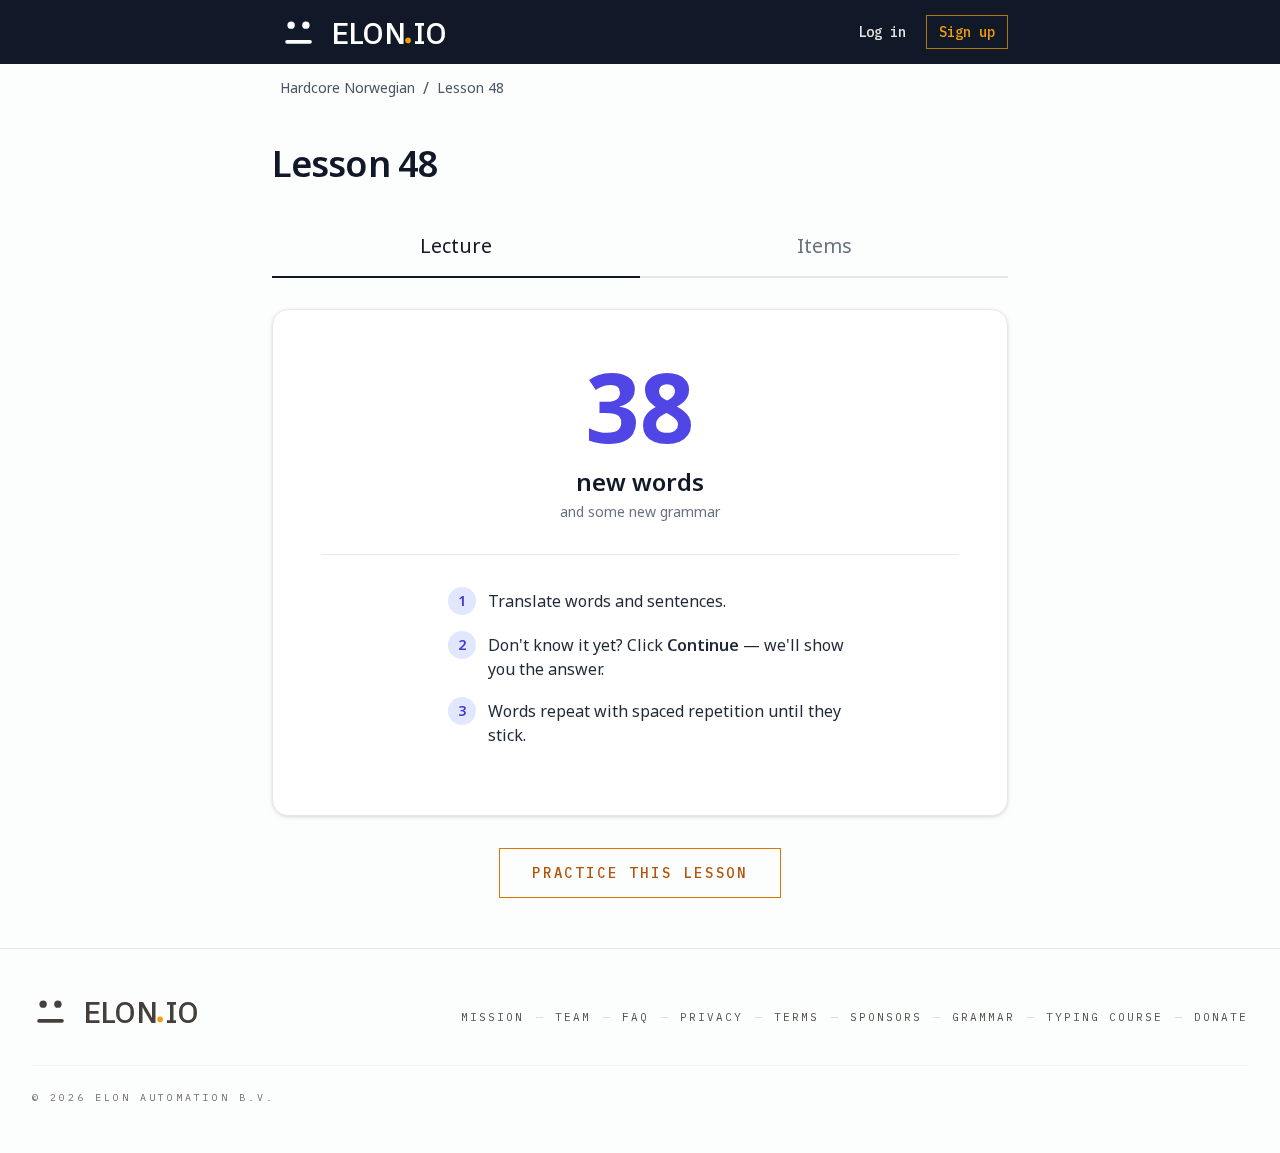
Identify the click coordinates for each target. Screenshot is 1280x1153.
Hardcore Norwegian (347, 87)
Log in (882, 32)
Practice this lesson (640, 873)
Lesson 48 (470, 87)
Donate (1221, 1017)
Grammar (983, 1017)
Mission (492, 1017)
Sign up (967, 32)
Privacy (711, 1017)
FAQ (635, 1017)
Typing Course (1104, 1017)
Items (824, 245)
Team (573, 1017)
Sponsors (886, 1017)
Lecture (456, 245)
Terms (796, 1017)
